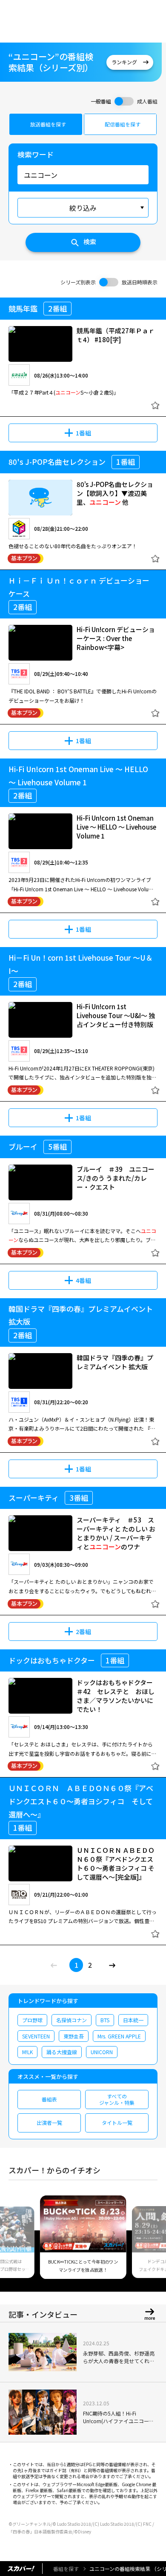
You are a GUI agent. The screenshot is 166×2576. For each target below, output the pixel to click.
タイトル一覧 (117, 2122)
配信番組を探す (123, 124)
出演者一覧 (49, 2122)
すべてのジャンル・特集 (117, 2099)
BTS (105, 2020)
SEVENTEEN (36, 2036)
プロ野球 (32, 2020)
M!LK (27, 2052)
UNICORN (102, 2052)
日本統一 (133, 2020)
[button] (18, 2242)
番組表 (49, 2099)
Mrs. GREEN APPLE (119, 2036)
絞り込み (83, 208)
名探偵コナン (72, 2020)
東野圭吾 (74, 2036)
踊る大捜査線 (62, 2052)
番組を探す (66, 2569)
